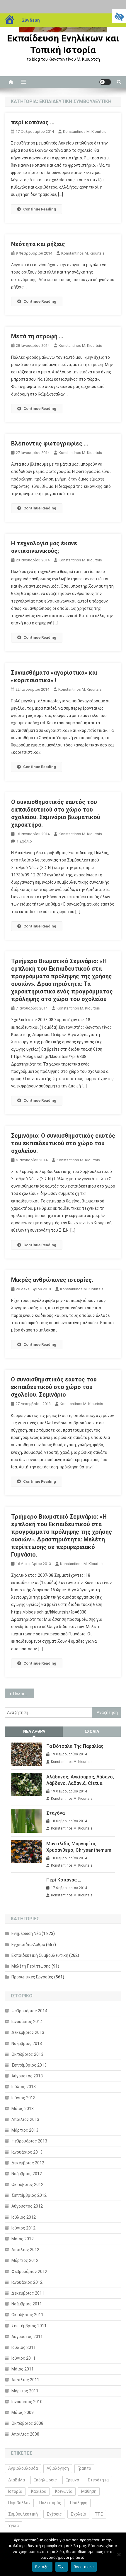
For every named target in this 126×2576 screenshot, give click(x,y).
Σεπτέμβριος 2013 (29, 2065)
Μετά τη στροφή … (37, 336)
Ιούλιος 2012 (24, 2217)
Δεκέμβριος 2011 (28, 2293)
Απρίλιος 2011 (25, 2380)
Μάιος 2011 (23, 2369)
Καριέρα (39, 2491)
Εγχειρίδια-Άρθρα (28, 1945)
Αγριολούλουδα (23, 2468)
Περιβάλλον (19, 2503)
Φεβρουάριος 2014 (29, 2011)
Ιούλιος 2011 (24, 2347)
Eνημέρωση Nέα (26, 1933)
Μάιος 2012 (23, 2239)
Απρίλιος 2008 (25, 2434)
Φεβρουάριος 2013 (29, 2141)
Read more (84, 2567)
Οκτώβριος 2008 (27, 2423)
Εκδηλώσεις (45, 2480)
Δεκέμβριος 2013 (28, 2032)
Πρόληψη (79, 2503)
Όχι (62, 2567)
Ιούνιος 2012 (23, 2228)
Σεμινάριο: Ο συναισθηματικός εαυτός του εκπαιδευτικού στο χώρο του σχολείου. (63, 1143)
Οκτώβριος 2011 (27, 2315)
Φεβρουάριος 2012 (29, 2272)
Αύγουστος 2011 (27, 2337)
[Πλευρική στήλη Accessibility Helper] (119, 16)
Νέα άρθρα (34, 1731)
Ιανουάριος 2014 (27, 2022)
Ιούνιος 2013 (23, 2098)
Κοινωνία (64, 2491)
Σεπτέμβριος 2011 (29, 2326)
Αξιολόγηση (58, 2468)
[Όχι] (119, 2554)
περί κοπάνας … (33, 122)
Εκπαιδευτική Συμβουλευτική (40, 1955)
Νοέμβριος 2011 (27, 2304)
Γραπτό (84, 2468)
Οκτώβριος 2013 (27, 2054)
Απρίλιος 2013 (25, 2119)
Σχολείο (78, 2514)
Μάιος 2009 (23, 2413)
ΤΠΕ (99, 2514)
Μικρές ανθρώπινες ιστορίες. (52, 1280)
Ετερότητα (98, 2480)
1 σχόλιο (24, 841)
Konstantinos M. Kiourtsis (85, 132)
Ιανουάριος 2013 (27, 2152)
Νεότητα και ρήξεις (38, 244)
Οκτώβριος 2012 (27, 2185)
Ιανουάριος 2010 (27, 2402)
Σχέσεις (54, 2514)
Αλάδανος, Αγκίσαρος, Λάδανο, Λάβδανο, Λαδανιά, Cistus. (80, 1780)
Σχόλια (92, 1731)
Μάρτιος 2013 (25, 2130)
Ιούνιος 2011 (23, 2358)
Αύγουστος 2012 (27, 2206)
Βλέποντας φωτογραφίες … (50, 443)
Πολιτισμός (50, 2503)
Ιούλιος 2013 (24, 2087)
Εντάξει (42, 2567)
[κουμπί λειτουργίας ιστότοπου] (105, 82)
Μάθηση (89, 2491)
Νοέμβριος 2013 (27, 2044)
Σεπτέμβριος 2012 (29, 2195)
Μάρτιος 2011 (25, 2391)
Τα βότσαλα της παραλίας (75, 1746)
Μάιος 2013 (23, 2109)
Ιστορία (15, 2491)
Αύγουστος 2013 (27, 2076)
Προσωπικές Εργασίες (32, 1977)
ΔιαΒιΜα (17, 2480)
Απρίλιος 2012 (25, 2250)
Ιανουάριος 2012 (27, 2282)
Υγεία (13, 2525)
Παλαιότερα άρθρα (24, 1694)
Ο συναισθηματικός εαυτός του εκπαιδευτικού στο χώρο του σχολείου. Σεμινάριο (54, 1387)
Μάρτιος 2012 (25, 2260)
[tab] (34, 1732)
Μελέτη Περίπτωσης (31, 1966)
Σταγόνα (56, 1813)
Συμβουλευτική (23, 2514)
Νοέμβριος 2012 (27, 2174)
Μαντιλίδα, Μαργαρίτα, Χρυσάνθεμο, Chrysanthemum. (79, 1847)
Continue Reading (40, 209)
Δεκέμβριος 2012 (28, 2163)
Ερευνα (72, 2480)
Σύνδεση (31, 20)
